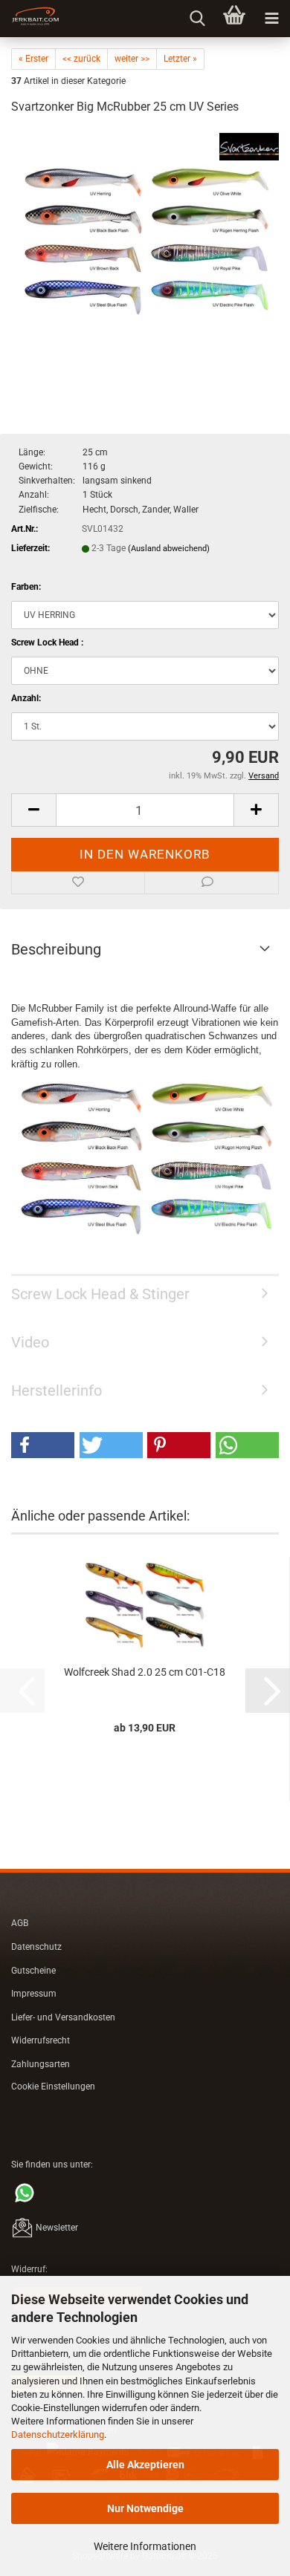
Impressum (34, 1994)
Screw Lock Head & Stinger (100, 1294)
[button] (33, 810)
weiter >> (132, 59)
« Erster (33, 59)
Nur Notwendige (145, 2508)
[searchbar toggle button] (197, 19)
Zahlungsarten (41, 2064)
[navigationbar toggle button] (271, 19)
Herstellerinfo (57, 1391)
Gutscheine (33, 1971)
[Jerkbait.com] (30, 19)
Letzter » (180, 59)
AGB (20, 1923)
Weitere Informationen (145, 2546)
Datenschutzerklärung (58, 2434)
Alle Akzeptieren (145, 2465)
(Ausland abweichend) (169, 549)
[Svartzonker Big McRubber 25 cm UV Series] (145, 240)
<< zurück (81, 59)
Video (30, 1342)
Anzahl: (26, 698)
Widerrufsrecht (41, 2040)
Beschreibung (56, 949)
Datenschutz (36, 1947)
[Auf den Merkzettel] (78, 883)
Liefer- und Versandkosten (63, 2017)
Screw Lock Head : (47, 643)
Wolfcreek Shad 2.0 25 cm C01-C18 (145, 1672)
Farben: (26, 587)
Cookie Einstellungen (53, 2087)
